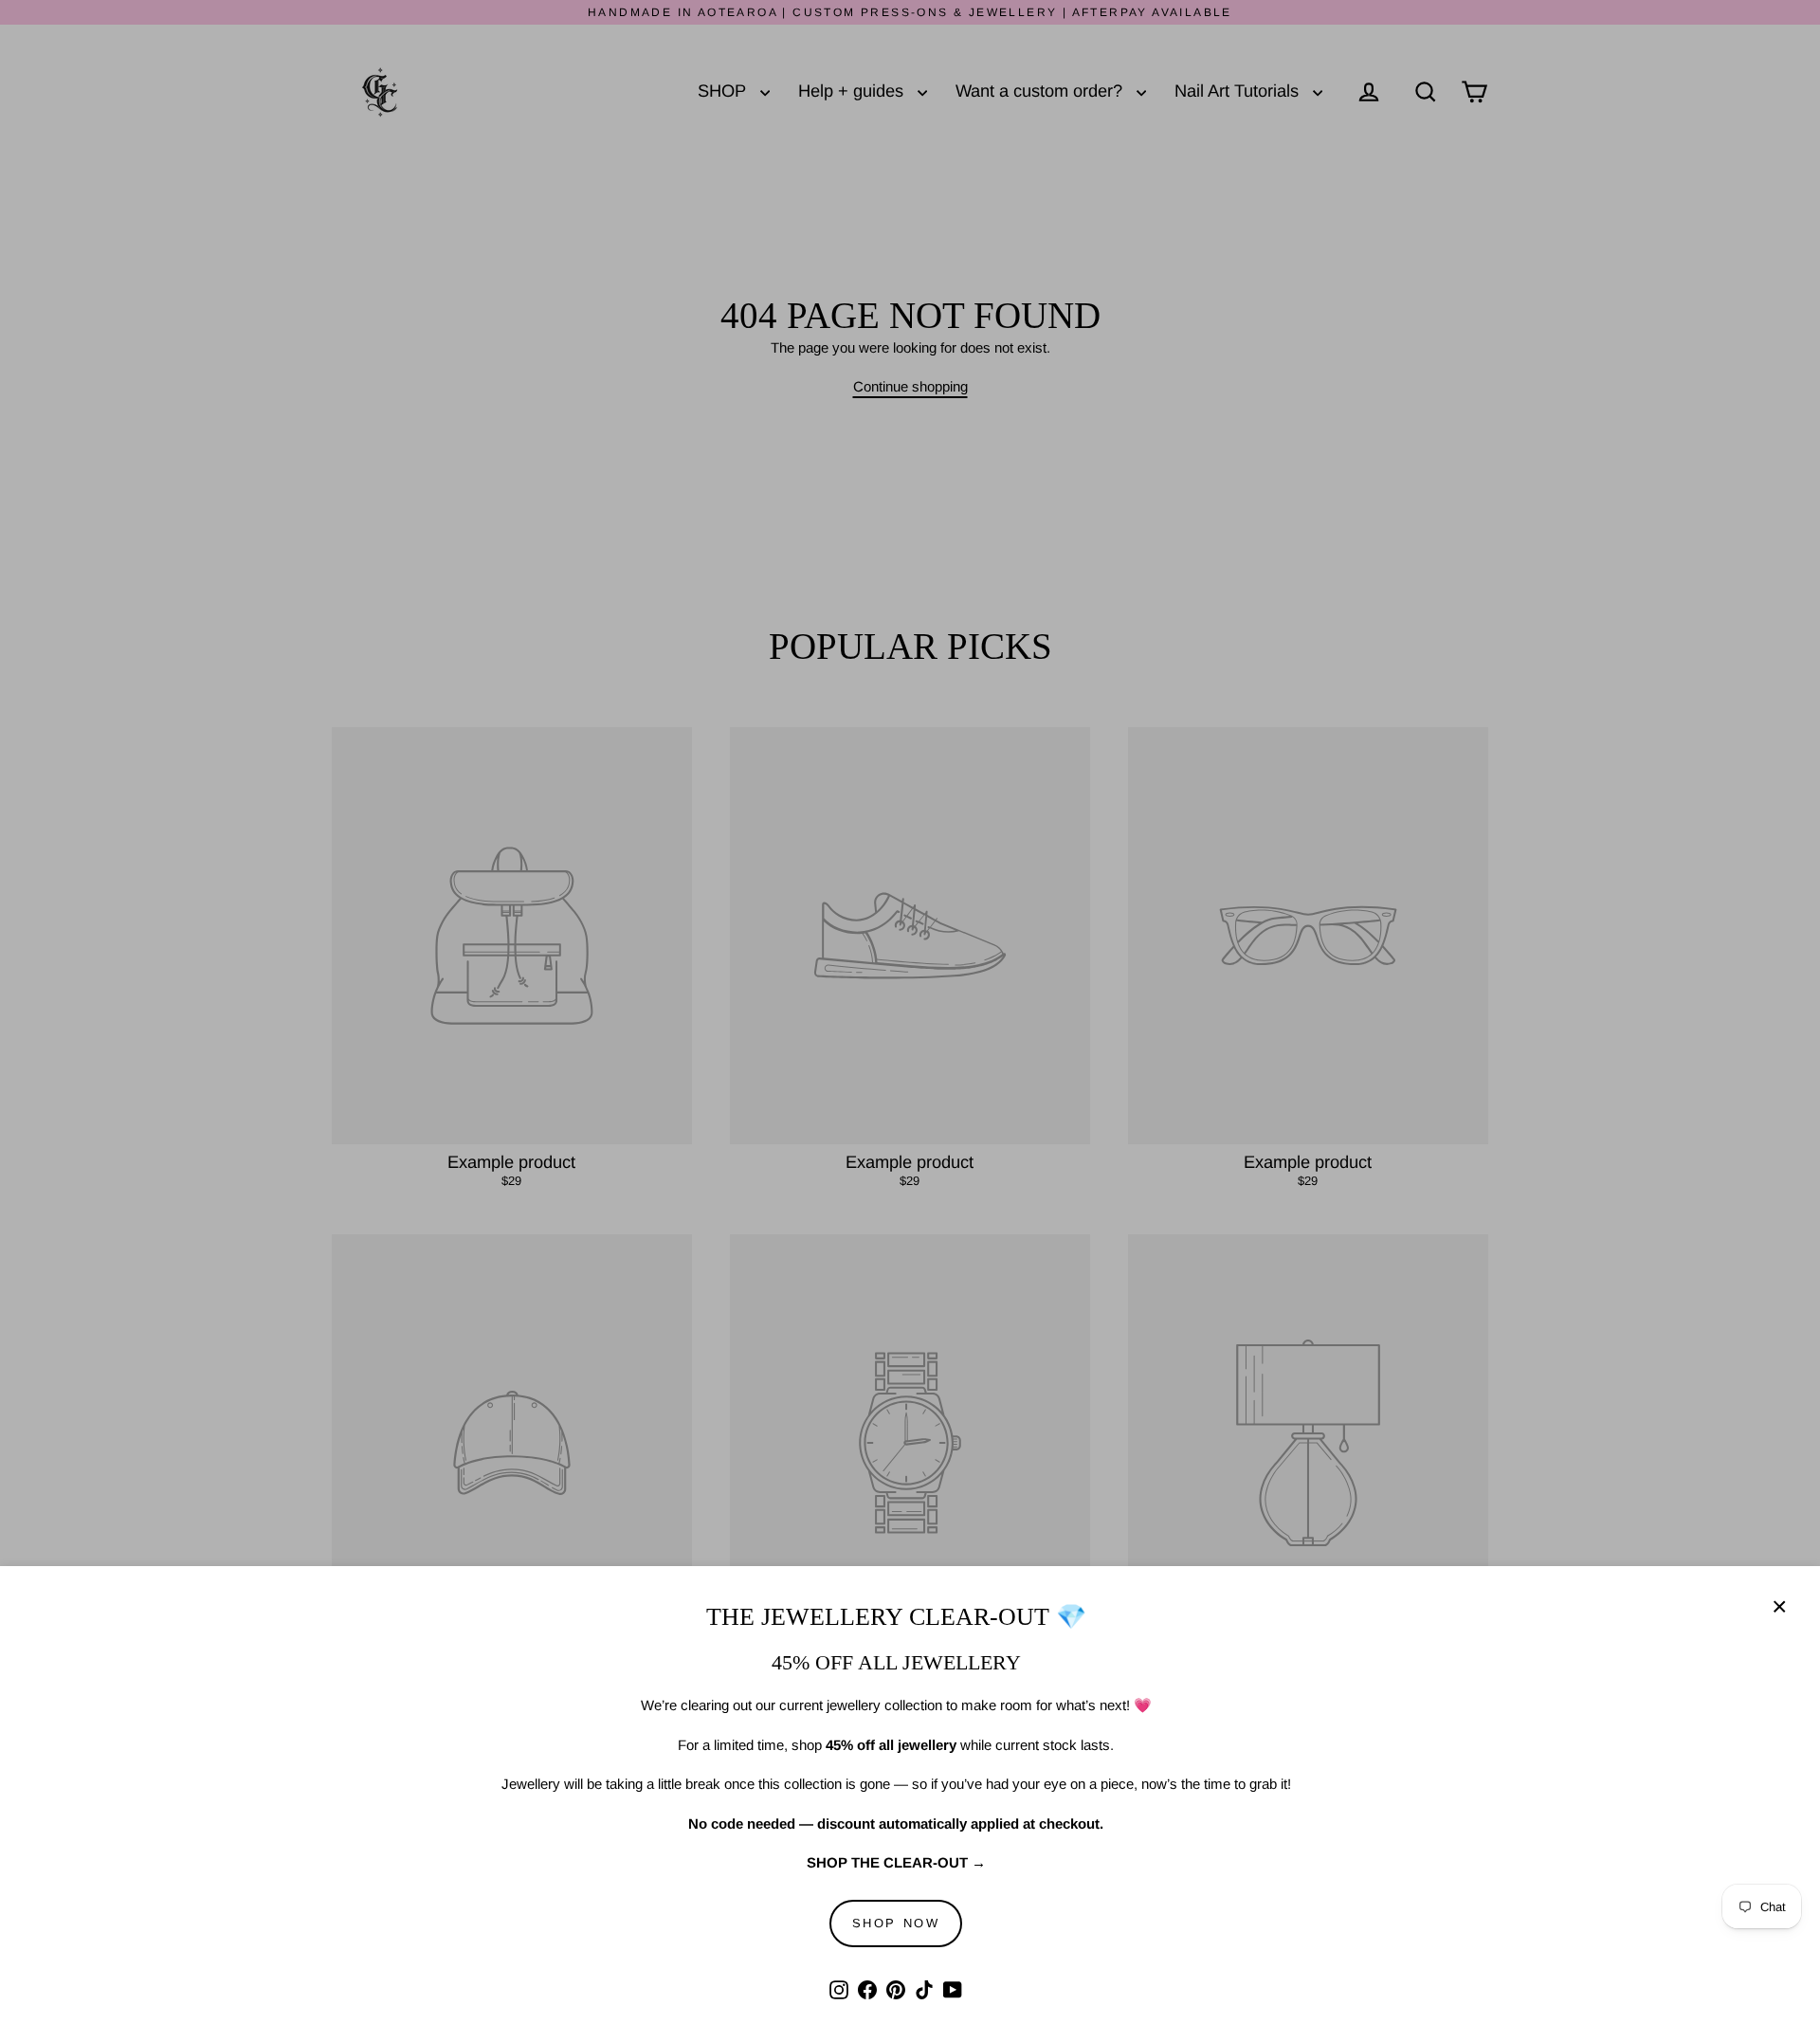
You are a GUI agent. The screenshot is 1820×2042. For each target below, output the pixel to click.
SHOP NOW (896, 1923)
